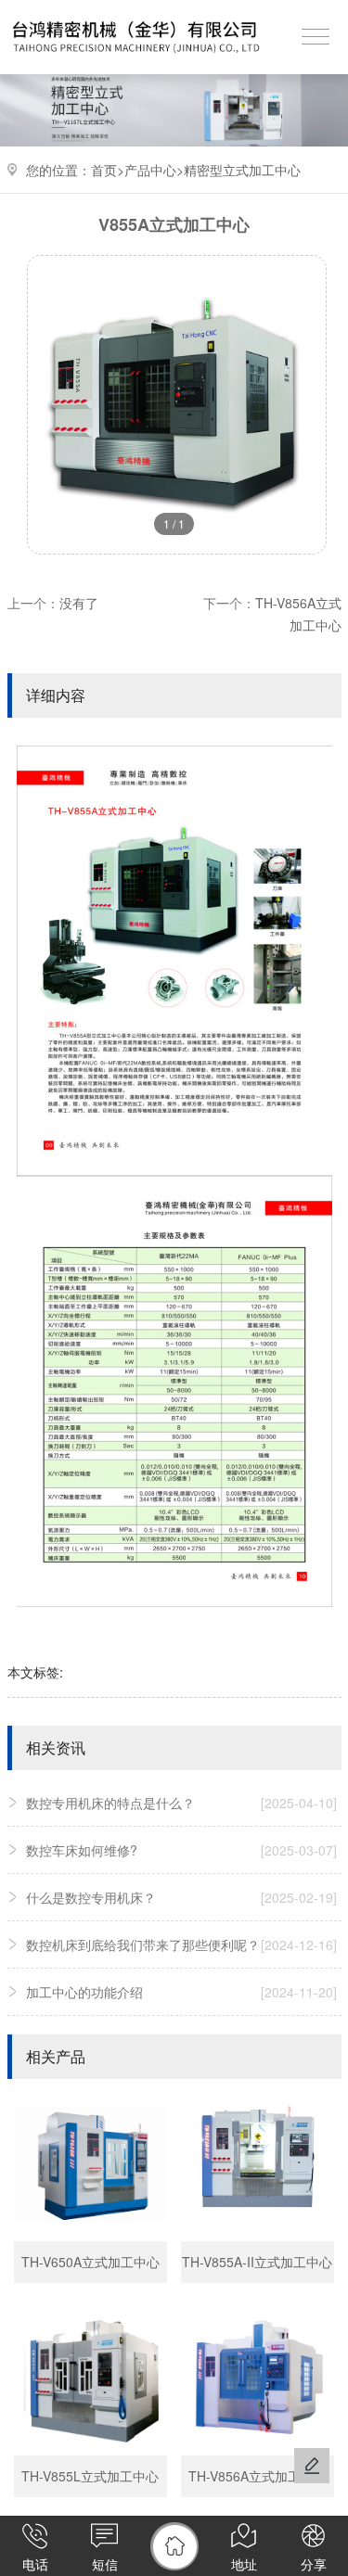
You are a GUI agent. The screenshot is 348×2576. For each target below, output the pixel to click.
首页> (108, 170)
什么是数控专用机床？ (181, 1897)
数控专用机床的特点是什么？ (181, 1803)
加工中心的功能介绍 (181, 1992)
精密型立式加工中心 (242, 170)
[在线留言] (312, 2466)
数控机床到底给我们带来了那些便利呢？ (181, 1945)
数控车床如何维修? (181, 1850)
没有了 (79, 603)
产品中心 (150, 170)
